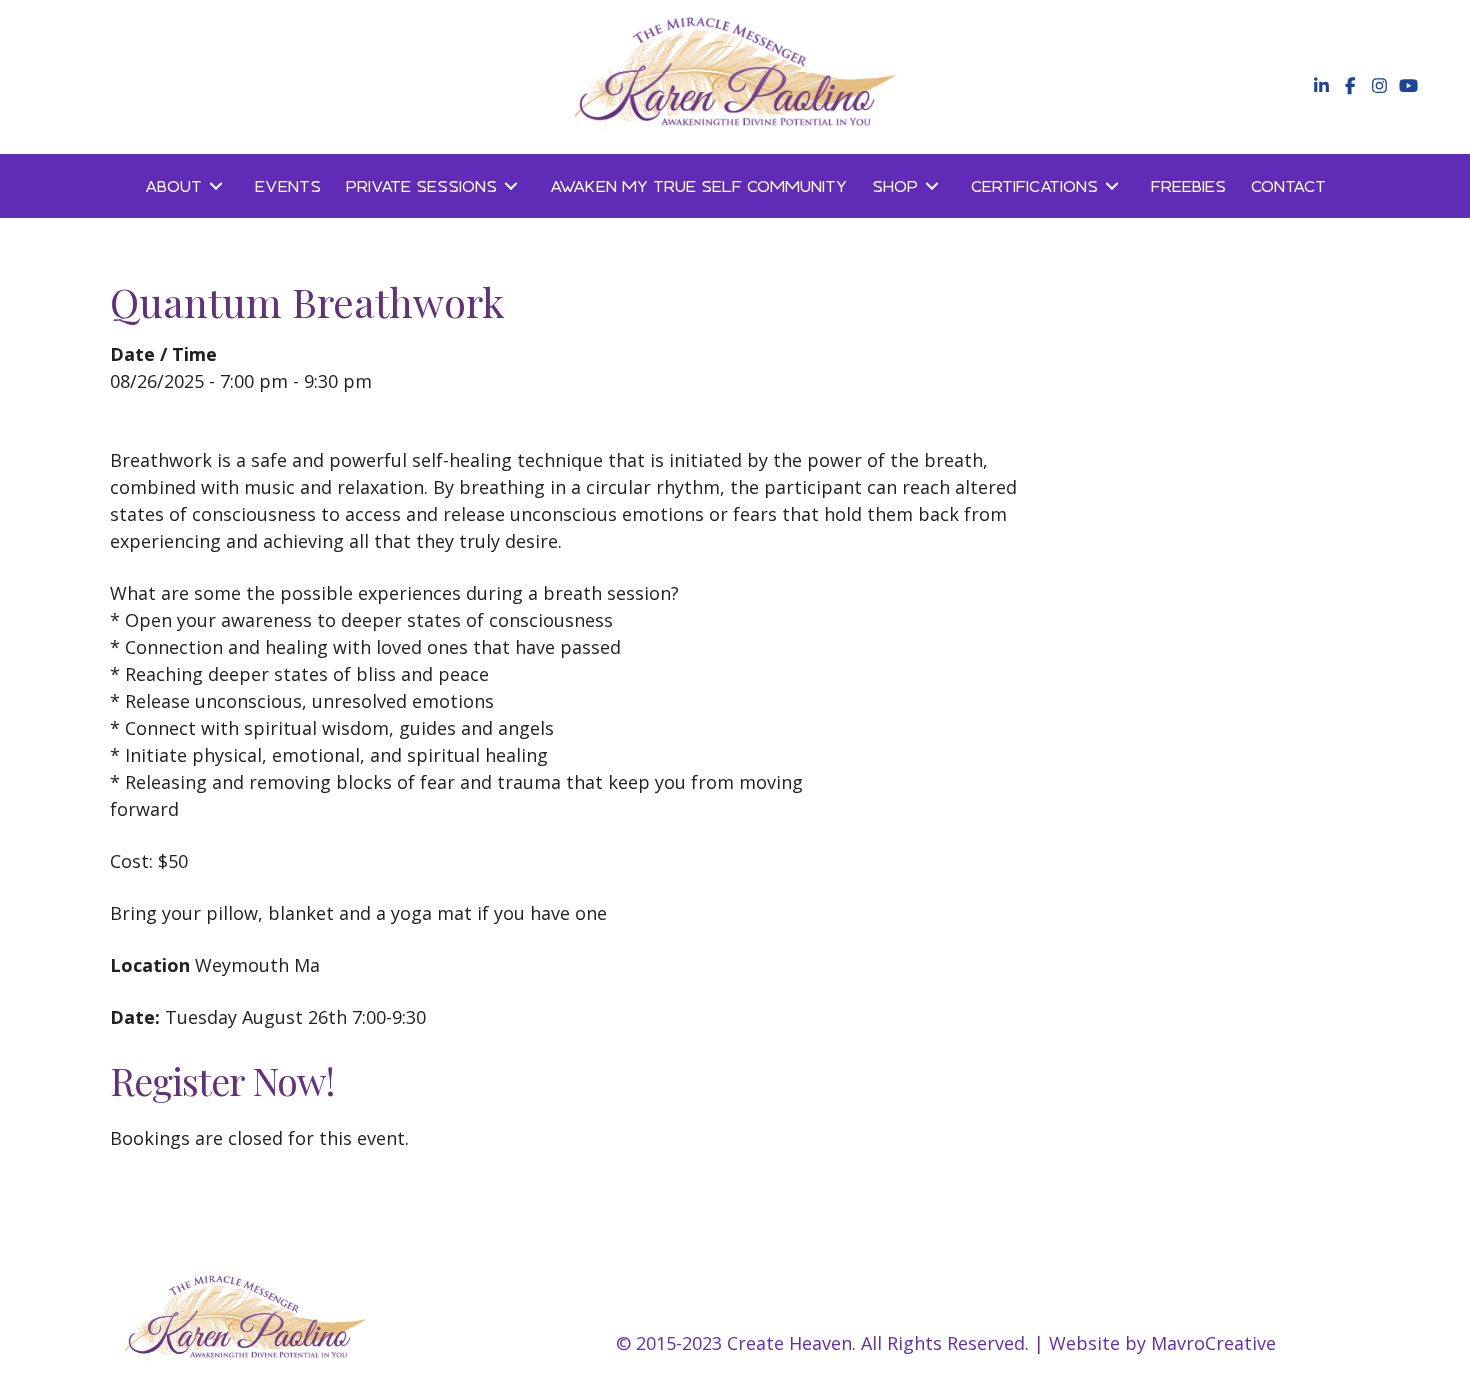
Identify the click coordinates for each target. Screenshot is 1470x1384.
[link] (187, 186)
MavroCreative (1213, 1343)
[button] (1319, 85)
